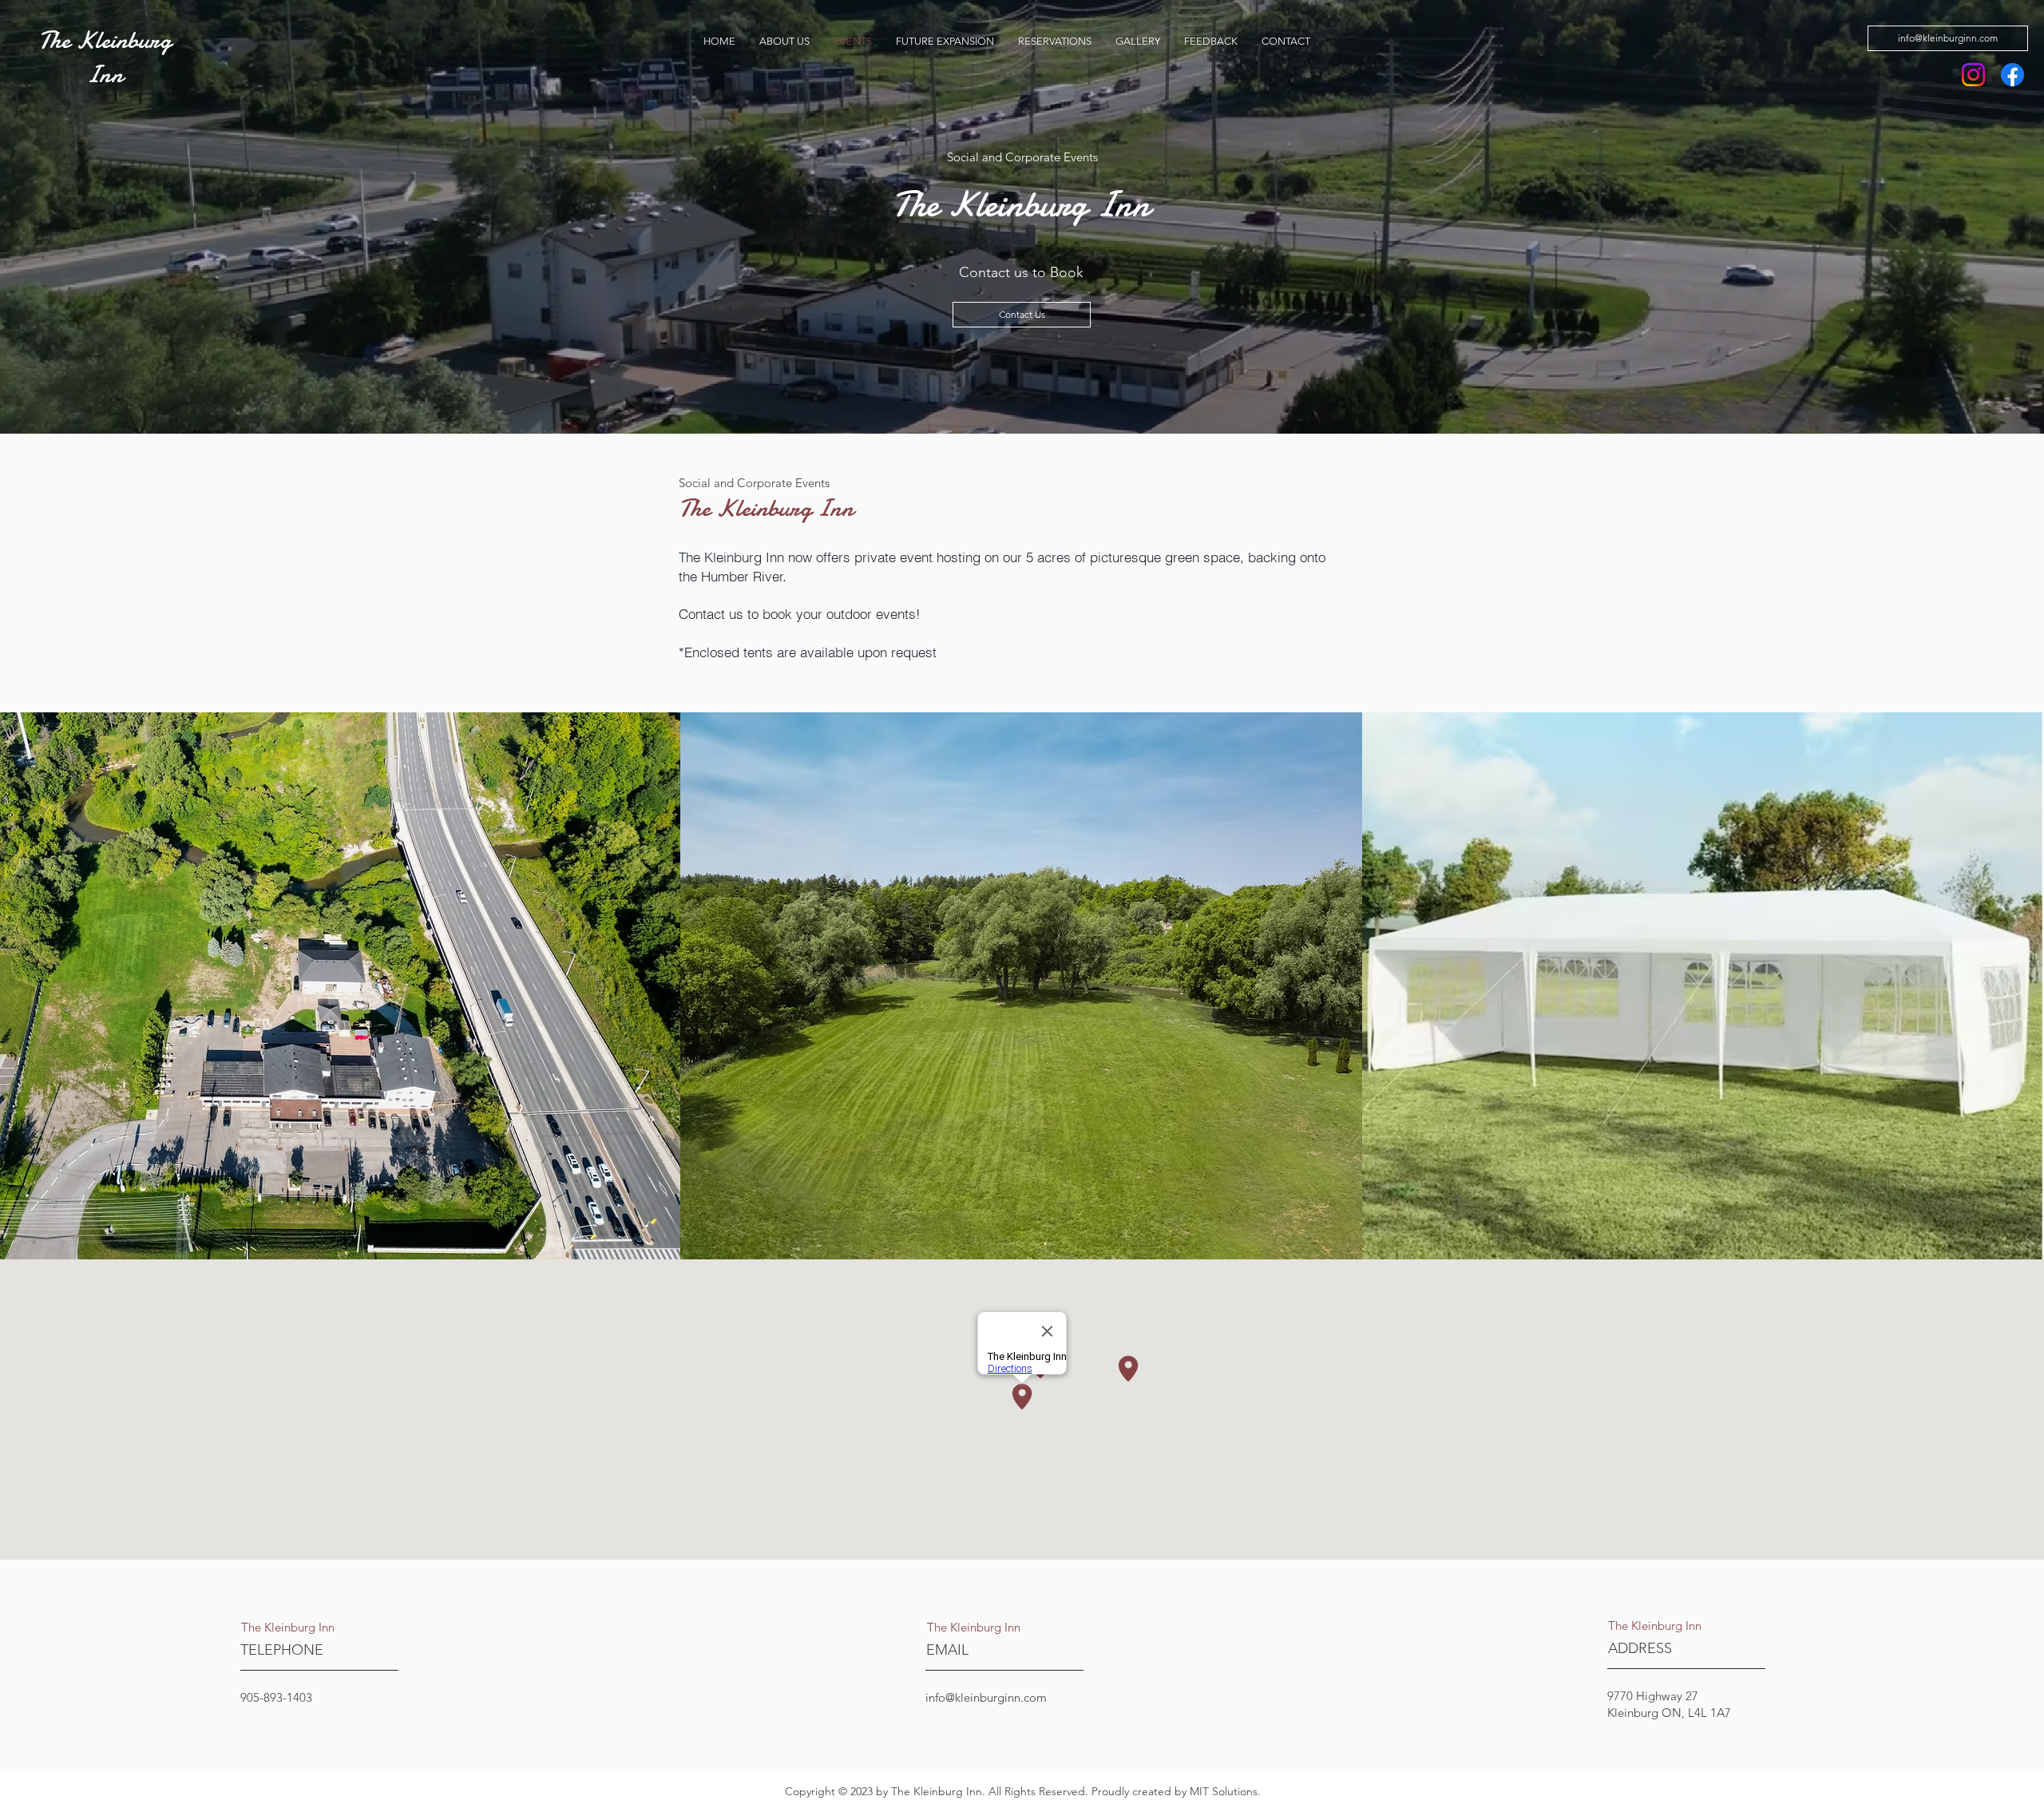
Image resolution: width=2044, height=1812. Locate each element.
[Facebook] (2012, 75)
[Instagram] (1973, 75)
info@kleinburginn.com (986, 1697)
